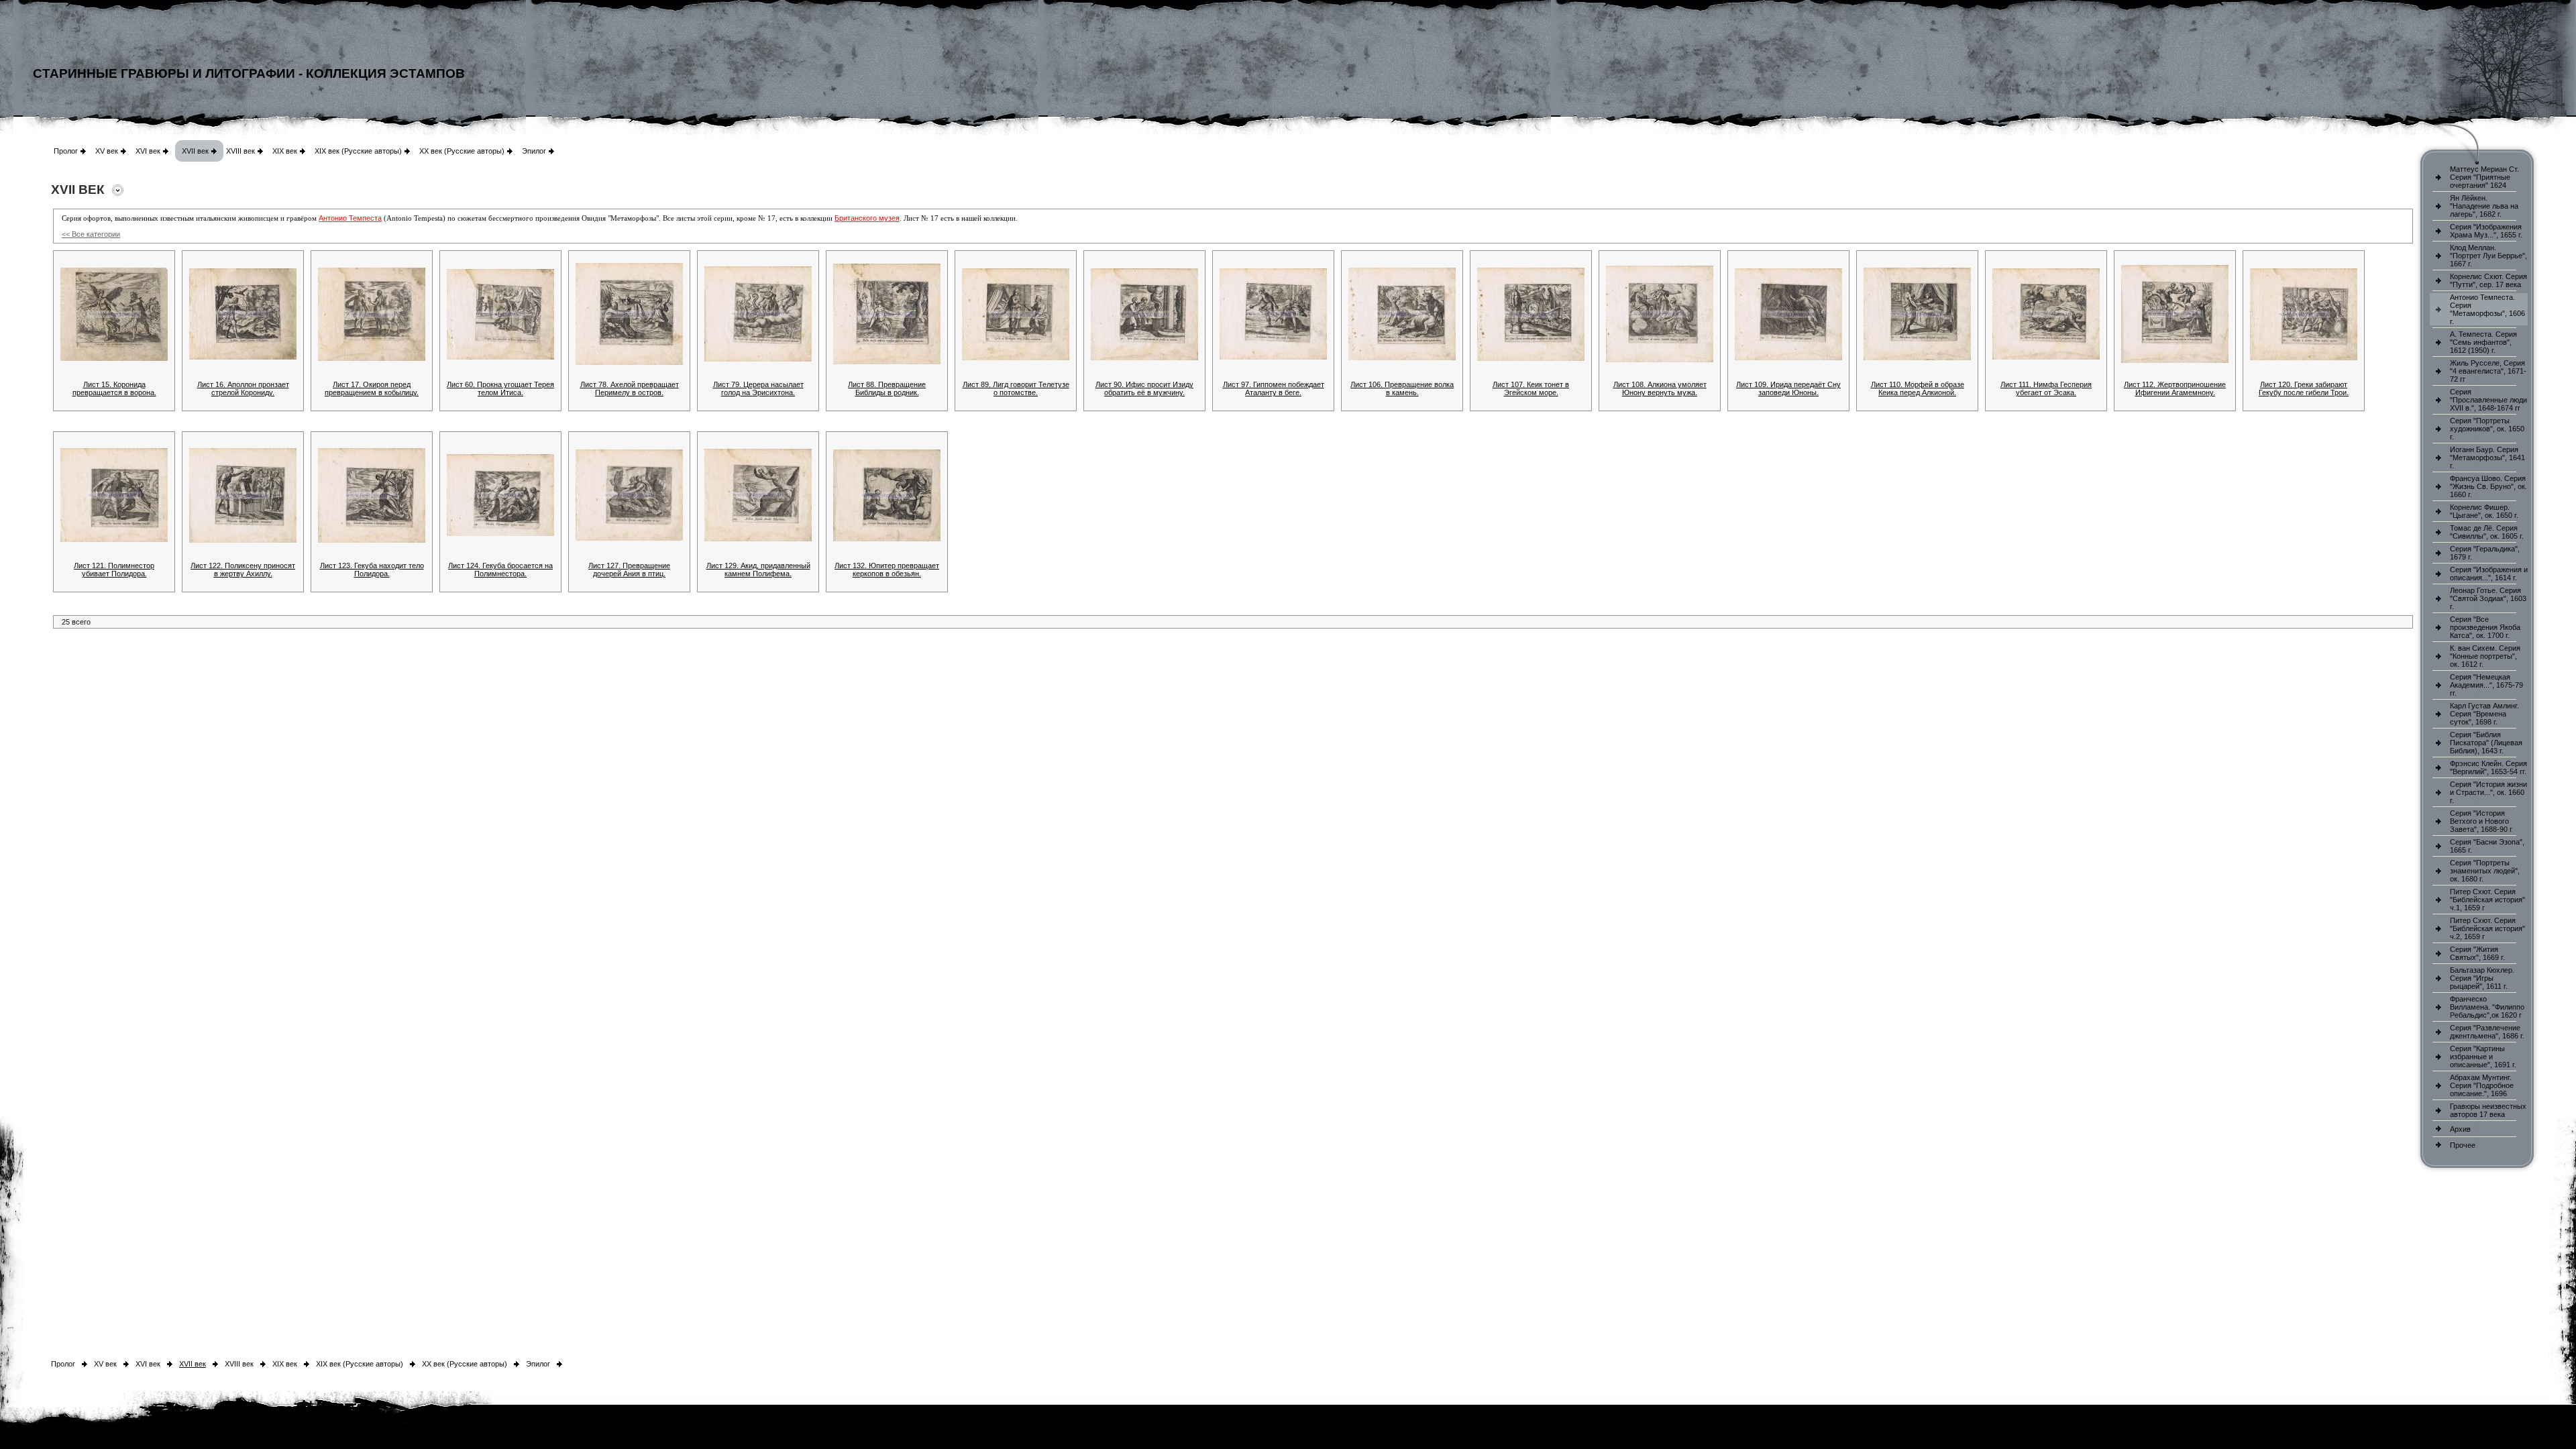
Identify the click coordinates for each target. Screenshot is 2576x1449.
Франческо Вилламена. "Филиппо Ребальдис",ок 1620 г (2487, 1007)
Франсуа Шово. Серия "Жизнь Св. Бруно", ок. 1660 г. (2488, 486)
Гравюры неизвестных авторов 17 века (2488, 1110)
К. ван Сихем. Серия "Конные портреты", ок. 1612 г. (2485, 656)
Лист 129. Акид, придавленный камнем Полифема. (758, 570)
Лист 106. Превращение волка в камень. (1402, 388)
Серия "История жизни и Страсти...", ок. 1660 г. (2488, 792)
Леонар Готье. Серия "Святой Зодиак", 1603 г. (2488, 598)
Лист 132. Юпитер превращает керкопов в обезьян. (887, 570)
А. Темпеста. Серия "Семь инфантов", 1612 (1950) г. (2483, 342)
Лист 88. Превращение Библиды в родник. (887, 388)
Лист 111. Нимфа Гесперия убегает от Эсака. (2046, 388)
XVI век (148, 151)
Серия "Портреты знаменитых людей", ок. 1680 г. (2485, 871)
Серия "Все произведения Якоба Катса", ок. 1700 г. (2485, 627)
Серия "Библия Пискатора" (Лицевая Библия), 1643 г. (2486, 743)
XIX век (285, 151)
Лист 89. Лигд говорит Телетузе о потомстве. (1016, 388)
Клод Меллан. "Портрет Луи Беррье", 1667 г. (2488, 256)
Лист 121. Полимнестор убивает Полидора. (114, 570)
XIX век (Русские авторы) (358, 151)
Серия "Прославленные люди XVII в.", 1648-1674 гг (2488, 400)
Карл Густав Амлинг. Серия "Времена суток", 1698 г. (2484, 714)
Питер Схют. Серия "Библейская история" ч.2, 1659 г (2487, 928)
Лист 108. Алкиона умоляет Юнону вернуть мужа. (1660, 388)
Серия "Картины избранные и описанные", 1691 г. (2483, 1057)
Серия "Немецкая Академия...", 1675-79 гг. (2486, 685)
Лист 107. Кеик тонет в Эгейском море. (1531, 388)
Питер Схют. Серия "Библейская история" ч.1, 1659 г (2487, 900)
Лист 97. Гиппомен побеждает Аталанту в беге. (1274, 388)
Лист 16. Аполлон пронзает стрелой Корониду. (243, 388)
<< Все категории (91, 234)
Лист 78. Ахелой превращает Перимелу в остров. (630, 388)
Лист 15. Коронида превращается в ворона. (114, 388)
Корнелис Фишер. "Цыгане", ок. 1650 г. (2484, 511)
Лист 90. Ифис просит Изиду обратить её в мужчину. (1144, 388)
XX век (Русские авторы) (462, 151)
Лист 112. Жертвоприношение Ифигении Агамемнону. (2175, 388)
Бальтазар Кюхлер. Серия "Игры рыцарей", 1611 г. (2482, 978)
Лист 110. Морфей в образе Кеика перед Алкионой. (1918, 388)
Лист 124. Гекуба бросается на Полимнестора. (500, 570)
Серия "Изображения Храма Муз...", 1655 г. (2486, 231)
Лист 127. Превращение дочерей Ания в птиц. (629, 570)
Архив (2460, 1129)
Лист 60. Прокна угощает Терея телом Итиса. (500, 388)
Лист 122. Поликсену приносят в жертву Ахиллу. (243, 570)
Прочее (2463, 1145)
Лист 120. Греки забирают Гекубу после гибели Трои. (2304, 388)
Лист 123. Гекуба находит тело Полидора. (372, 570)
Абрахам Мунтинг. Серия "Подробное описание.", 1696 (2482, 1085)
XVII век (195, 151)
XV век (107, 151)
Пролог (66, 151)
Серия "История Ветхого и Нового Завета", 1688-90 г (2481, 821)
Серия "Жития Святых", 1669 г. (2477, 953)
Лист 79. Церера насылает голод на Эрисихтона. (758, 388)
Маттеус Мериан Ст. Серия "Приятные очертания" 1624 (2484, 177)
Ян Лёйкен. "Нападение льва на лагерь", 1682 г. (2484, 206)
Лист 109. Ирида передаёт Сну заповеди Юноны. (1788, 388)
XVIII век (240, 151)
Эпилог (534, 151)
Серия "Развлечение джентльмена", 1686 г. (2487, 1032)
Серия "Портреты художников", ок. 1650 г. (2487, 429)
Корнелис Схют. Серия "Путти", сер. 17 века (2488, 280)
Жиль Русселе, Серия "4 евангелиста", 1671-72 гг (2488, 371)
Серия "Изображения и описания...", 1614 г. (2489, 574)
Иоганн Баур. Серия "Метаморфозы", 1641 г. (2487, 458)
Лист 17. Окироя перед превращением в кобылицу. (372, 388)
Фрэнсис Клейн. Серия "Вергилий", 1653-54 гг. (2488, 767)
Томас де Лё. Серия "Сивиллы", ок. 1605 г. (2487, 532)
